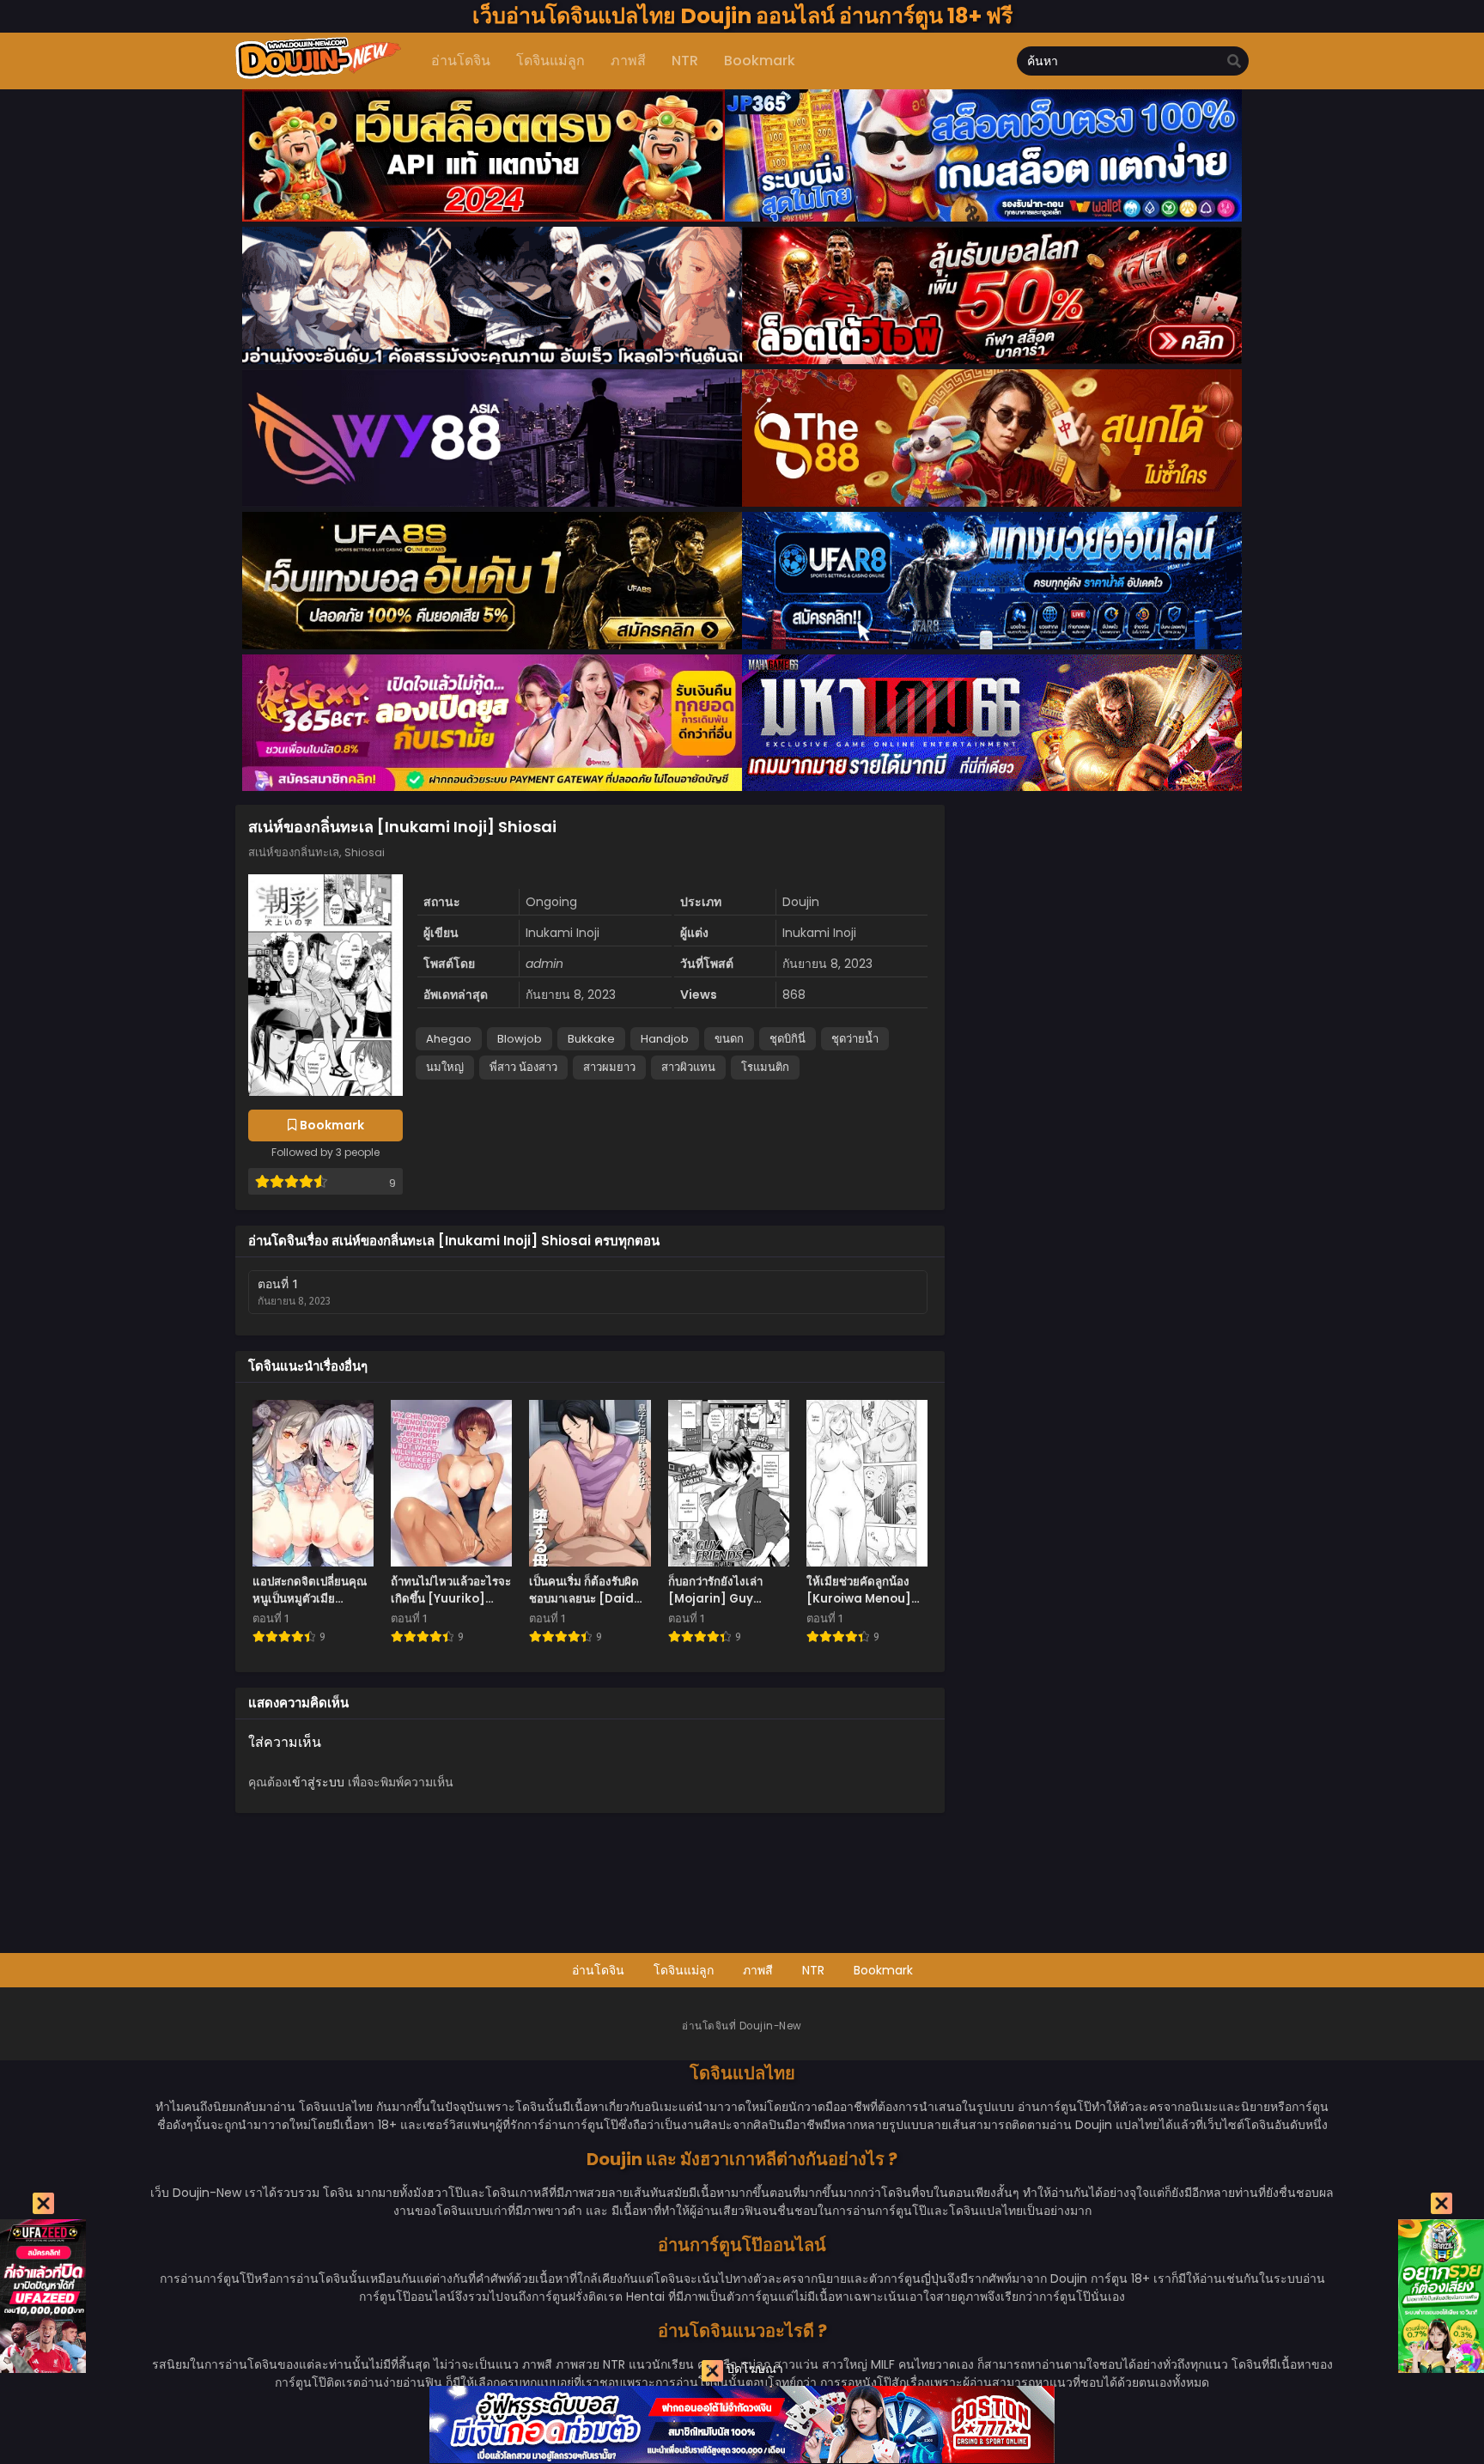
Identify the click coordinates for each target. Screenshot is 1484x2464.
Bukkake (591, 1039)
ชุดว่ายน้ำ (855, 1039)
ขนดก (729, 1039)
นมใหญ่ (445, 1067)
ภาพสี (758, 1970)
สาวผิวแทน (688, 1067)
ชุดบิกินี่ (788, 1039)
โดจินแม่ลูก (684, 1970)
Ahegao (449, 1039)
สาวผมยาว (609, 1067)
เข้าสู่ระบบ (316, 1782)
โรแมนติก (765, 1067)
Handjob (665, 1039)
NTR (813, 1970)
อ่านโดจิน (598, 1970)
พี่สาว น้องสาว (523, 1067)
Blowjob (520, 1039)
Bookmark (883, 1970)
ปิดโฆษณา (753, 2369)
